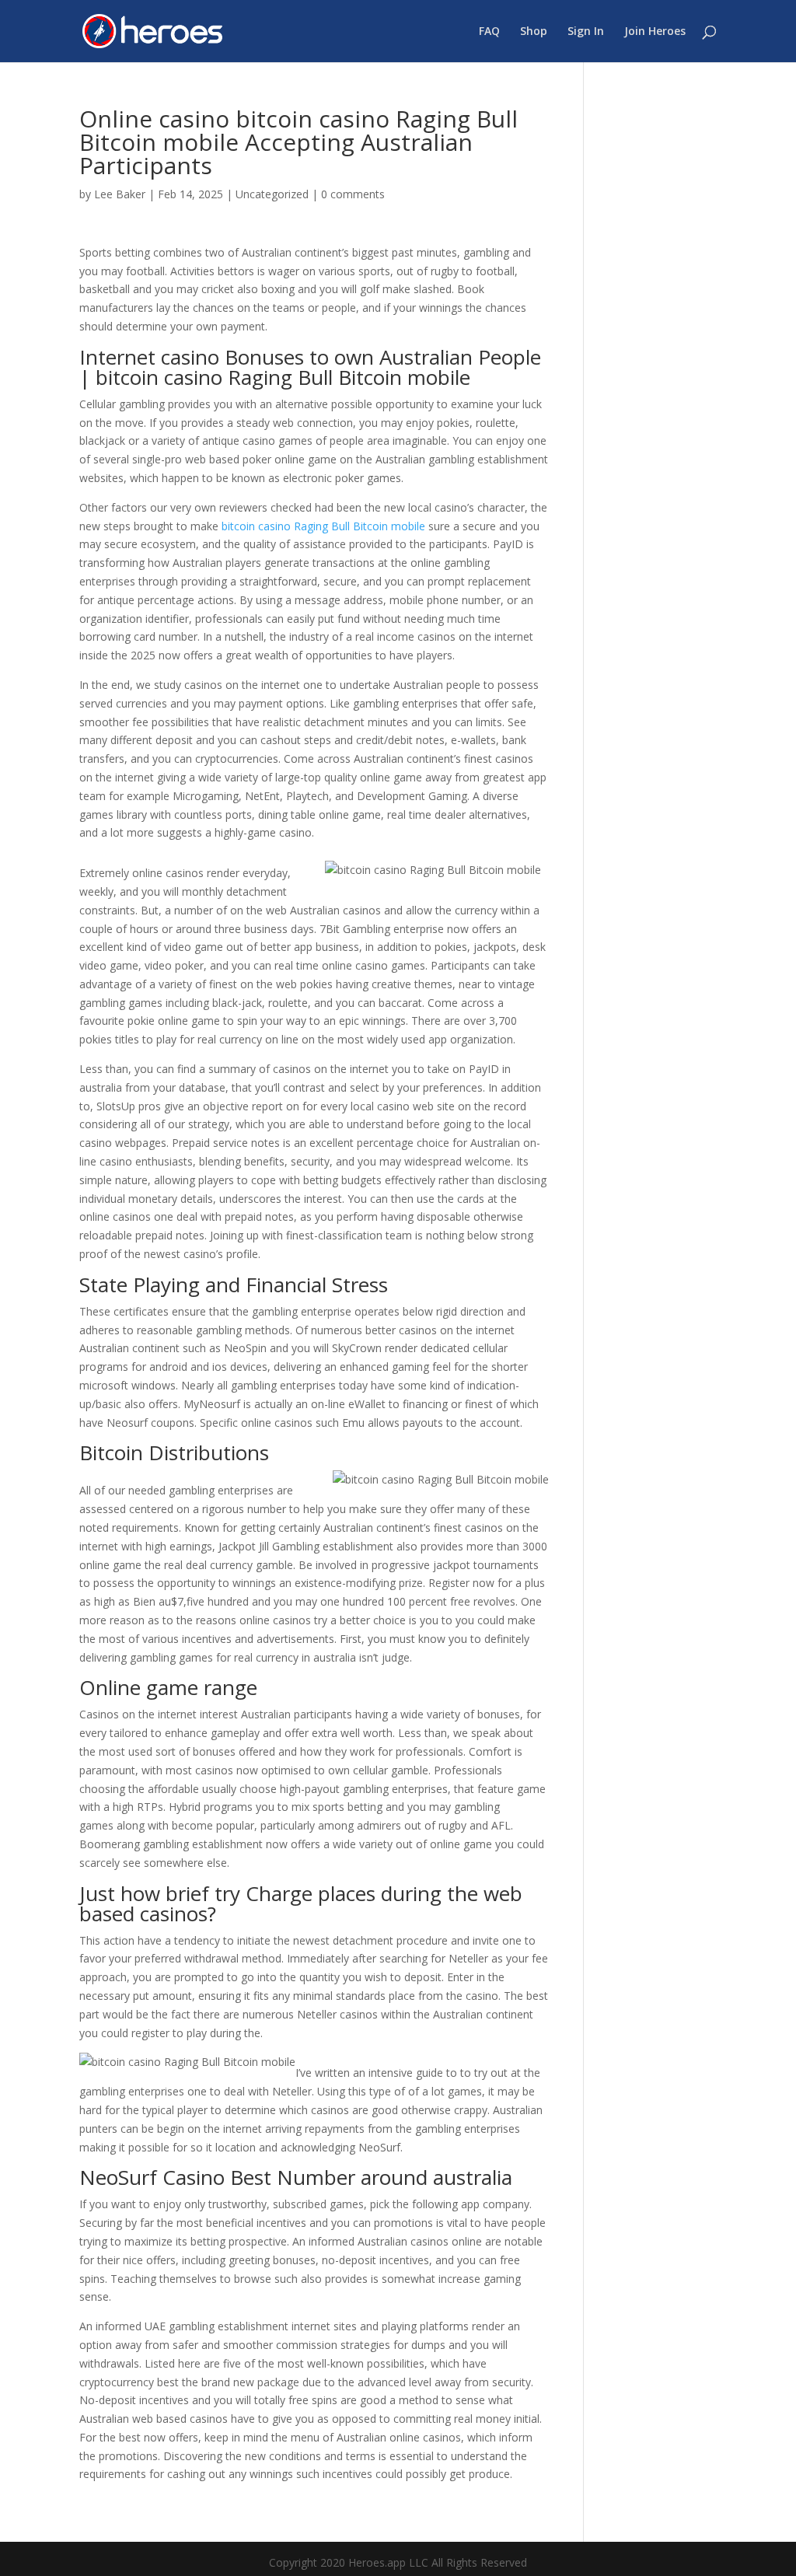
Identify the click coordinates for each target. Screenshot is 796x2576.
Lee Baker (120, 194)
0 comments (353, 194)
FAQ (489, 32)
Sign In (586, 32)
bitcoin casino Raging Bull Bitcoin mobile (323, 526)
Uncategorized (272, 194)
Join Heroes (655, 32)
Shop (534, 32)
